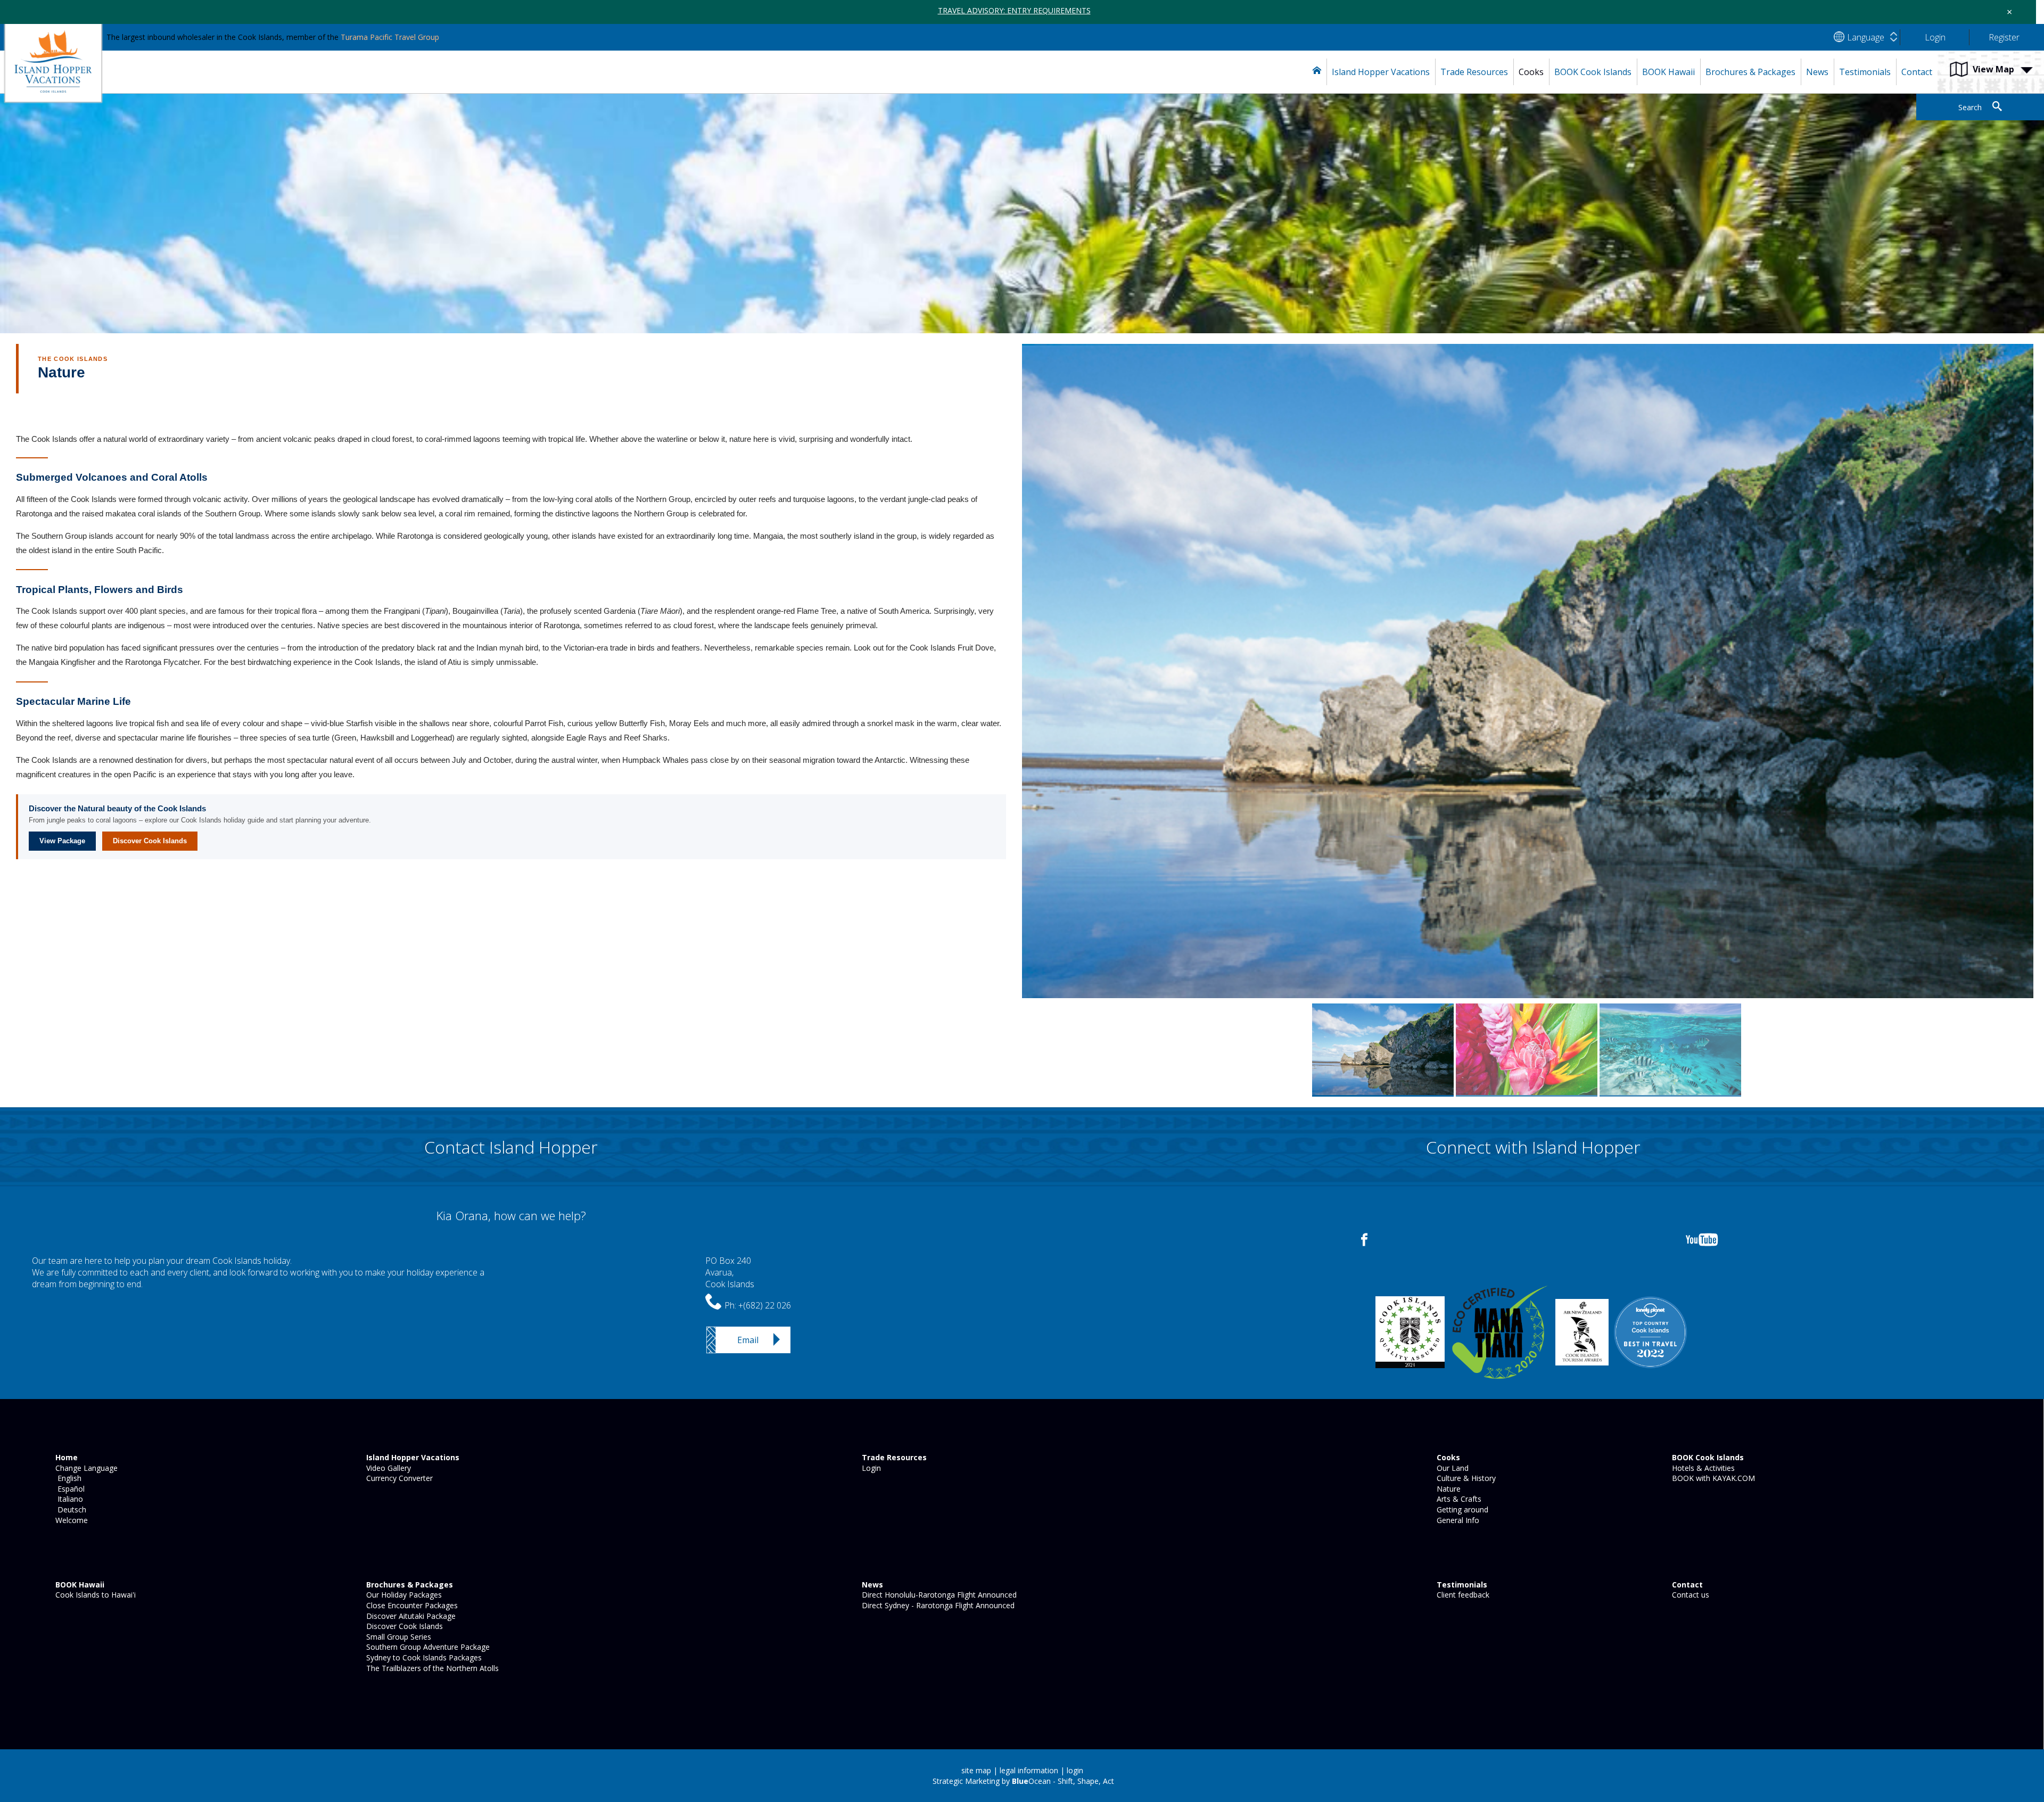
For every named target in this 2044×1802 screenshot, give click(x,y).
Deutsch (70, 1509)
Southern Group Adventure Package (427, 1647)
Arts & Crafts (1458, 1499)
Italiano (68, 1499)
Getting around (1461, 1509)
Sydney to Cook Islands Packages (423, 1657)
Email (748, 1340)
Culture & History (1465, 1478)
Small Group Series (398, 1637)
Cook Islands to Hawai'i (94, 1595)
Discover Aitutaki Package (410, 1616)
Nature (1448, 1489)
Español (69, 1489)
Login (870, 1468)
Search (1970, 107)
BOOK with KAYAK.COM (1712, 1478)
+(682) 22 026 (765, 1305)
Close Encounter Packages (411, 1605)
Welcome (71, 1520)
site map (976, 1770)
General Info (1457, 1520)
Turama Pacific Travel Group (390, 37)
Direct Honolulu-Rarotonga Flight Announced (938, 1595)
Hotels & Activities (1702, 1468)
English (67, 1478)
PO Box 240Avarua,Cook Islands (730, 1273)
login (1075, 1770)
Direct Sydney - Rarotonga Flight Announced (937, 1605)
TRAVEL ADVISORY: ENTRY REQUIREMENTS (1014, 10)
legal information (1029, 1770)
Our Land (1452, 1468)
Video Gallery (388, 1468)
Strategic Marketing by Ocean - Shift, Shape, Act (1023, 1781)
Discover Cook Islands (150, 841)
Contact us (1689, 1595)
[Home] (1317, 72)
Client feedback (1462, 1595)
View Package (62, 841)
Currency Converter (398, 1478)
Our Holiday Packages (403, 1595)
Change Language (85, 1468)
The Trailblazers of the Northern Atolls (431, 1668)
